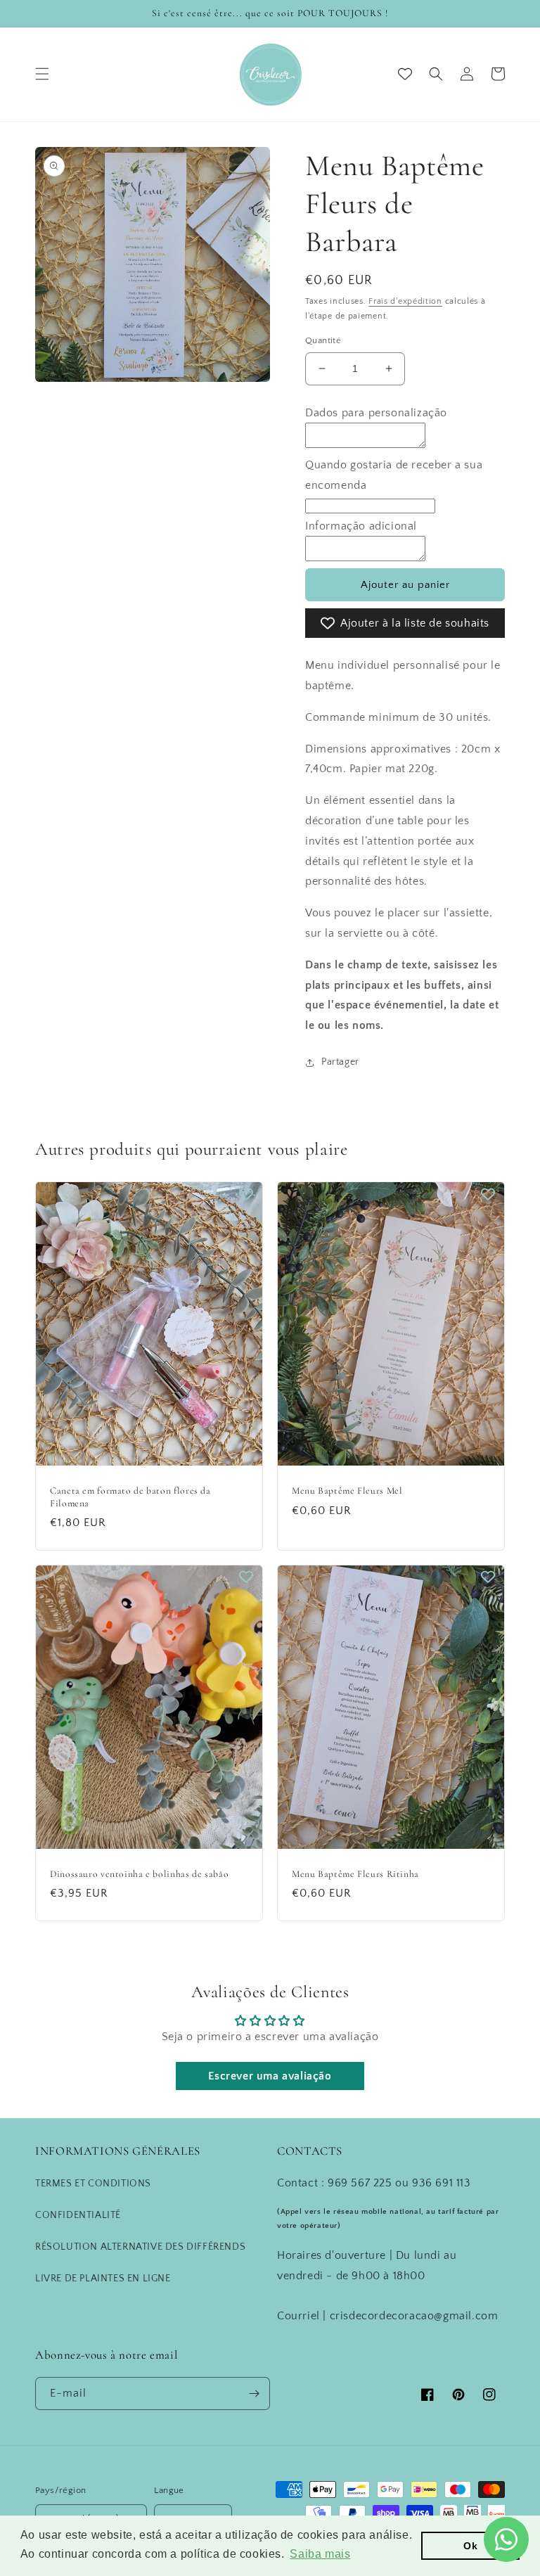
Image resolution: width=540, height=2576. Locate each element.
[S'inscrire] (254, 2394)
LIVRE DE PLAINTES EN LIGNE (103, 2279)
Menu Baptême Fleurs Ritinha (355, 1874)
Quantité (323, 340)
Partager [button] (340, 1062)
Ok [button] (470, 2546)
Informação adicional (361, 526)
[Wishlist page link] (405, 74)
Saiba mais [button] (320, 2554)
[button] (42, 74)
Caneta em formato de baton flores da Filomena (130, 1497)
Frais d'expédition (405, 301)
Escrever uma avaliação (270, 2076)
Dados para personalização (376, 413)
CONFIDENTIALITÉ (78, 2215)
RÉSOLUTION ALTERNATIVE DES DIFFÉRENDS (140, 2247)
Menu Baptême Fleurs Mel (347, 1491)
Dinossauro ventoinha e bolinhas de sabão (139, 1874)
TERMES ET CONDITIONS (93, 2184)
